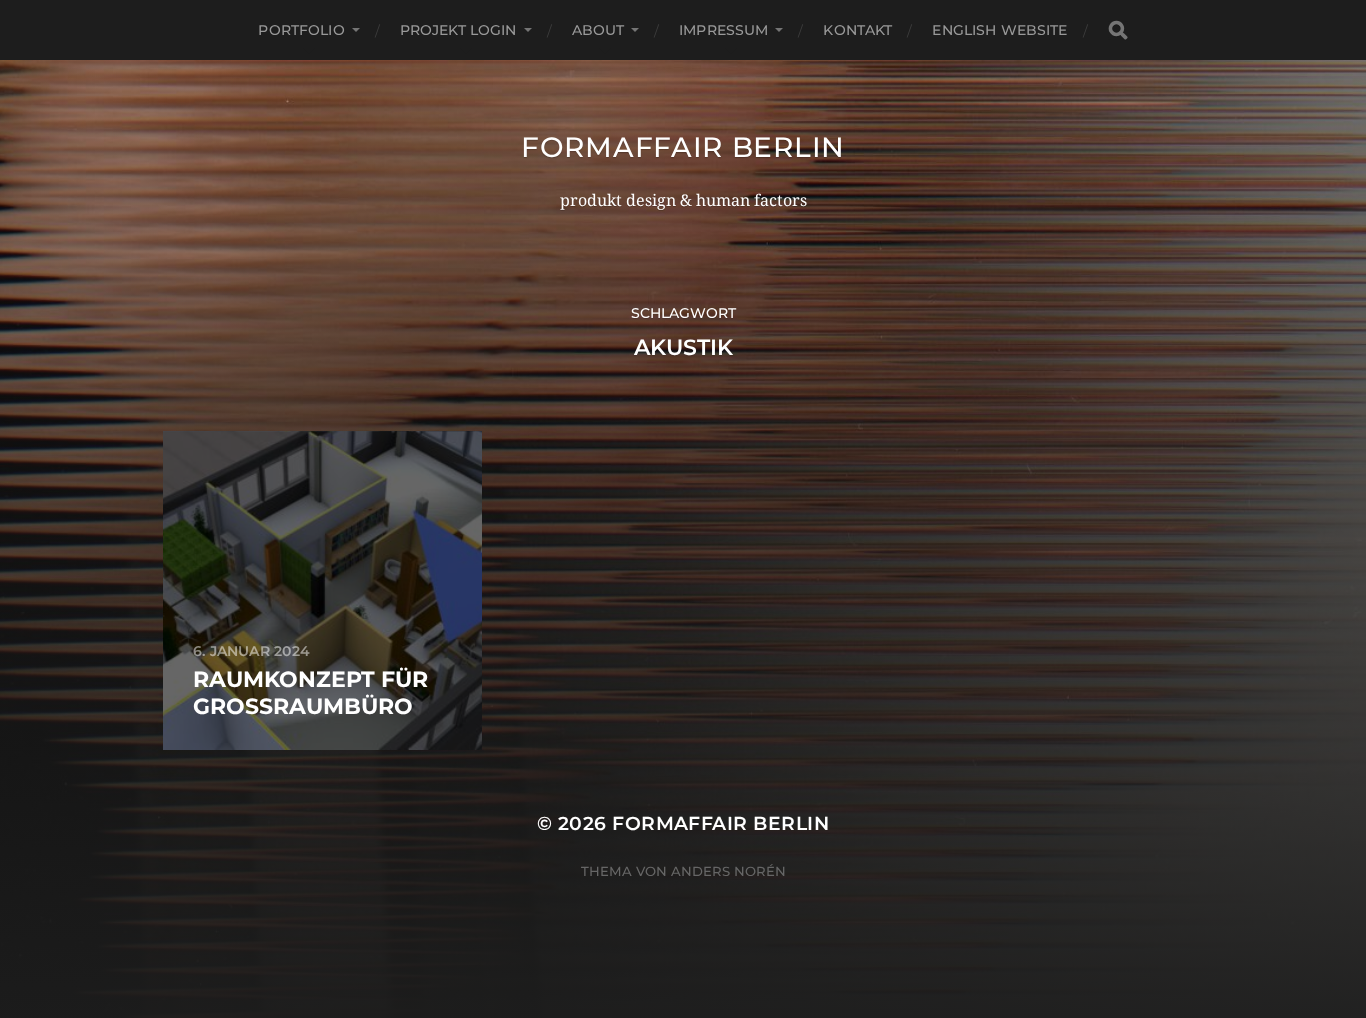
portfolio (301, 30)
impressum (723, 30)
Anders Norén (728, 871)
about (598, 30)
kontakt (857, 30)
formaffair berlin (683, 147)
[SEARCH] (1118, 30)
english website (999, 30)
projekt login (458, 30)
